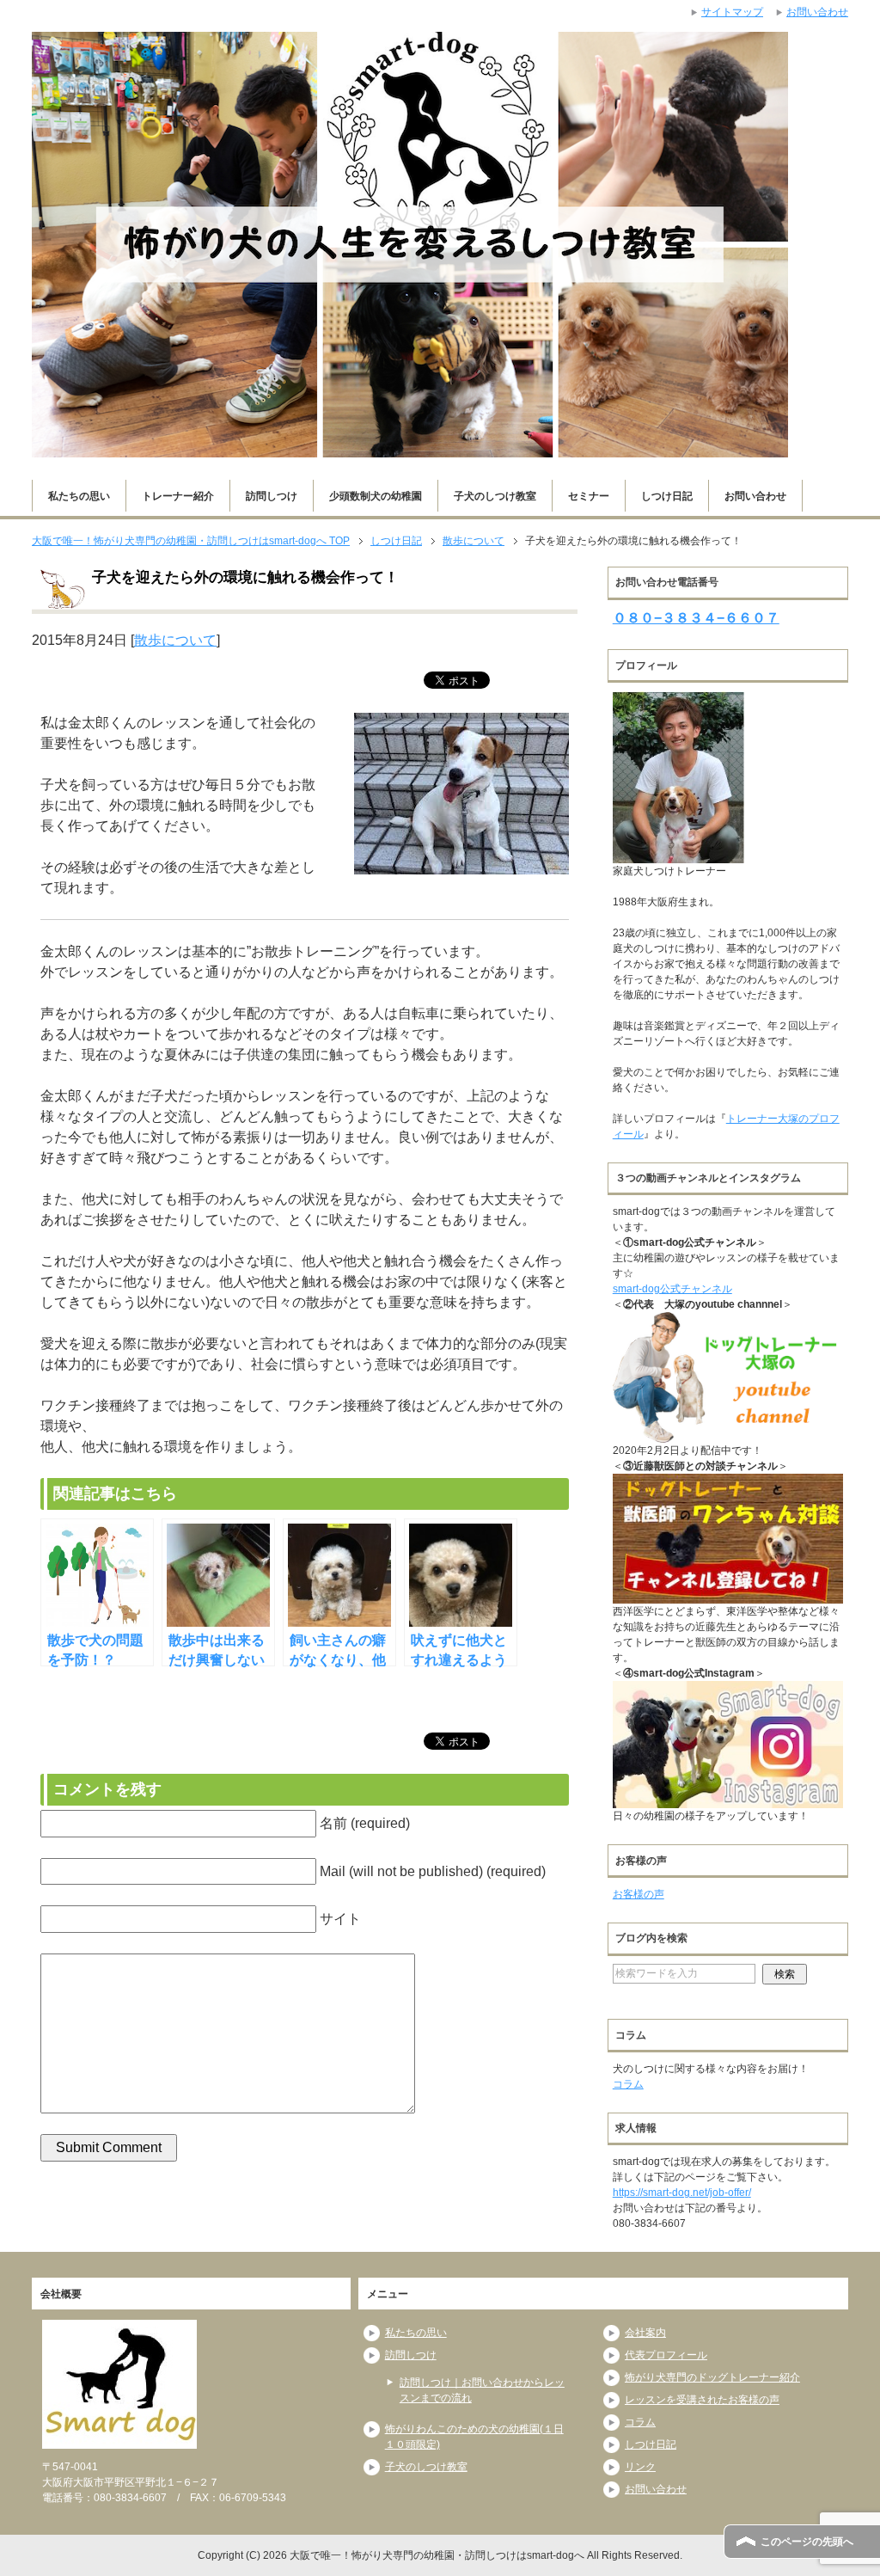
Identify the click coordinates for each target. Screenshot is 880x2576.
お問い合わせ (755, 496)
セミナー (589, 496)
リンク (640, 2467)
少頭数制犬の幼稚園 (376, 496)
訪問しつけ (272, 496)
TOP (191, 541)
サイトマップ (732, 12)
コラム (628, 2084)
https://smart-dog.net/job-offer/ (682, 2193)
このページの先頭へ (807, 2542)
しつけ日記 (667, 496)
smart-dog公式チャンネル (672, 1289)
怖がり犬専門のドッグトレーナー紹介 (712, 2377)
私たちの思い (79, 496)
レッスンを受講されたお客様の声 (702, 2400)
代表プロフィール (666, 2355)
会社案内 (645, 2333)
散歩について (175, 640)
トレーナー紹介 (178, 496)
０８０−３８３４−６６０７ (696, 618)
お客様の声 (639, 1894)
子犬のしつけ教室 (495, 496)
